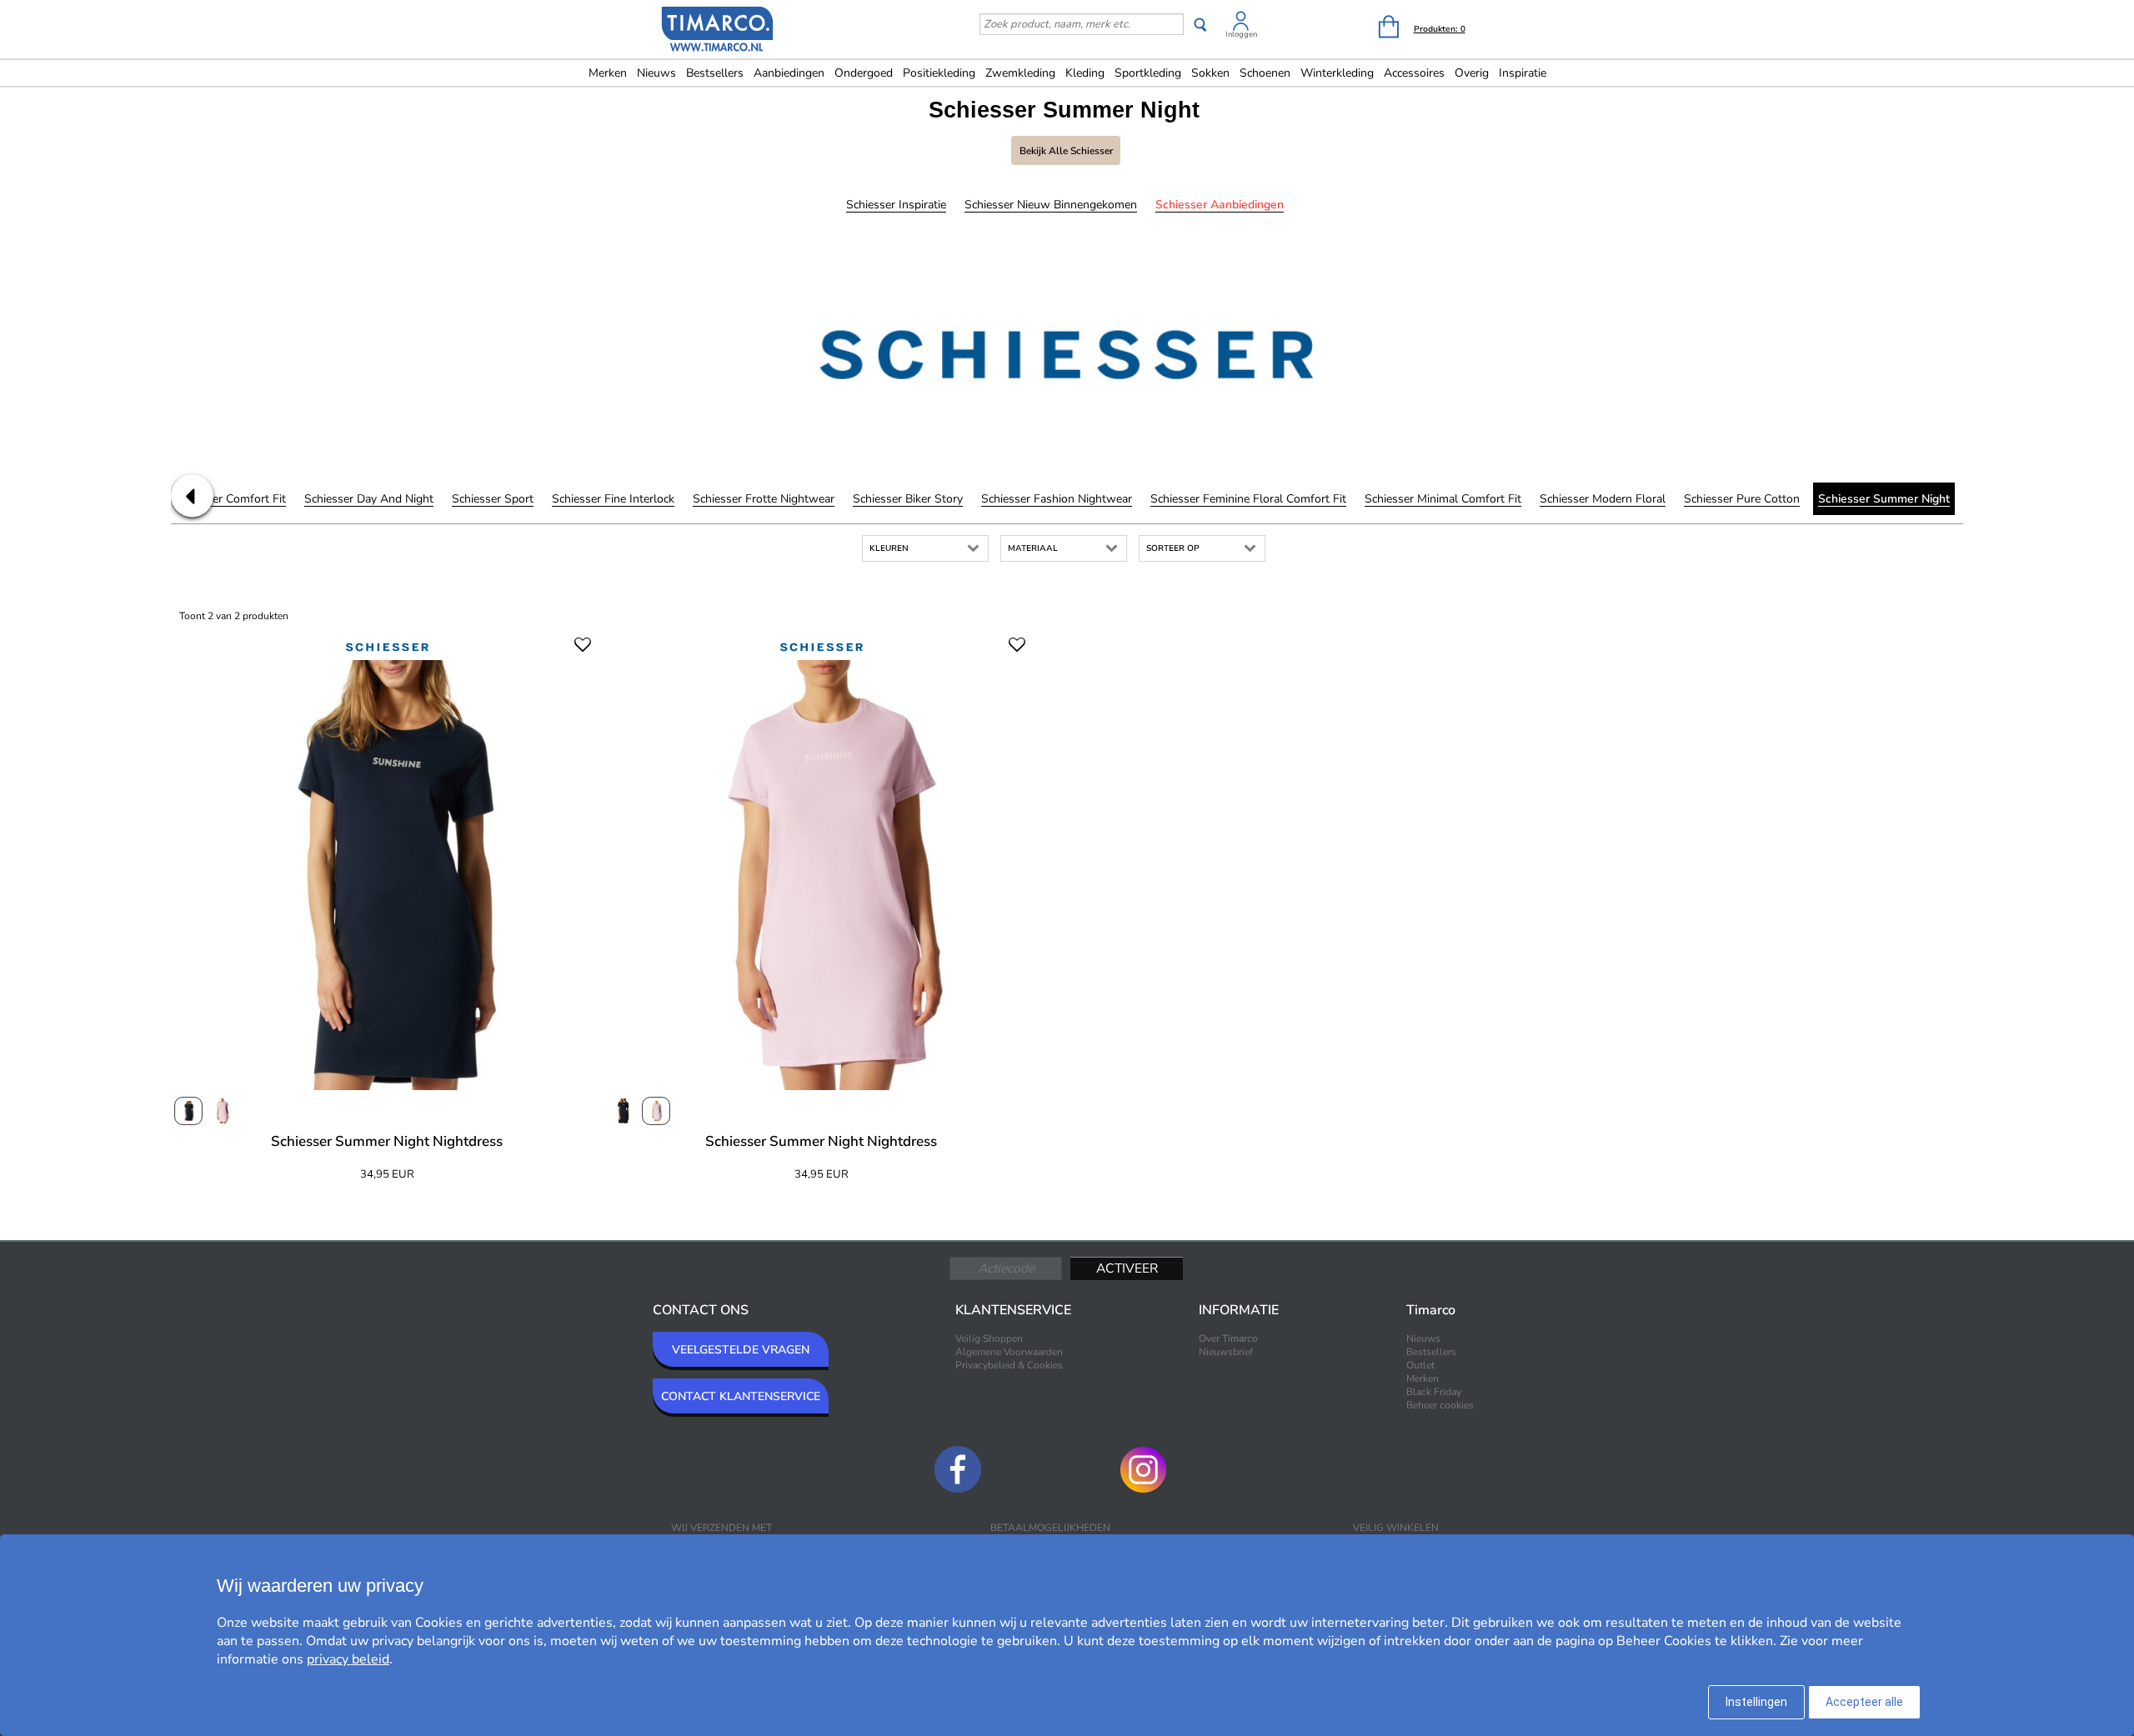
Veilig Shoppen (989, 1338)
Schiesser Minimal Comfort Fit (1443, 499)
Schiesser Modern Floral (1603, 499)
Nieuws (656, 73)
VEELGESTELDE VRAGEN (741, 1350)
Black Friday (1434, 1392)
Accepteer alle (1864, 1702)
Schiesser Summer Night (1884, 499)
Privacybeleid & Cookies (1009, 1365)
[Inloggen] (1241, 24)
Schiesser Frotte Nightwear (764, 499)
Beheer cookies (1440, 1405)
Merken (608, 73)
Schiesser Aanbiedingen (1220, 205)
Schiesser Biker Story (908, 499)
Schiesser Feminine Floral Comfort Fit (1248, 499)
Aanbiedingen (789, 73)
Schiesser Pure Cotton (1742, 499)
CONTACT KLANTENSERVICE (741, 1396)
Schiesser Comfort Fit (230, 499)
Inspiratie (1523, 73)
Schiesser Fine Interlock (613, 499)
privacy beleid (348, 1659)
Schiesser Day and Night (369, 499)
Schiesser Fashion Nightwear (1057, 499)
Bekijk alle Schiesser (1066, 151)
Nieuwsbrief (1226, 1352)
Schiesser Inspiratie (896, 205)
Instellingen (1756, 1702)
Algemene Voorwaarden (1009, 1352)
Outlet (1420, 1365)
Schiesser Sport (493, 499)
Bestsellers (715, 73)
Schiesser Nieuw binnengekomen (1051, 205)
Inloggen (1241, 34)
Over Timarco (1228, 1338)
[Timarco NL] (718, 31)
